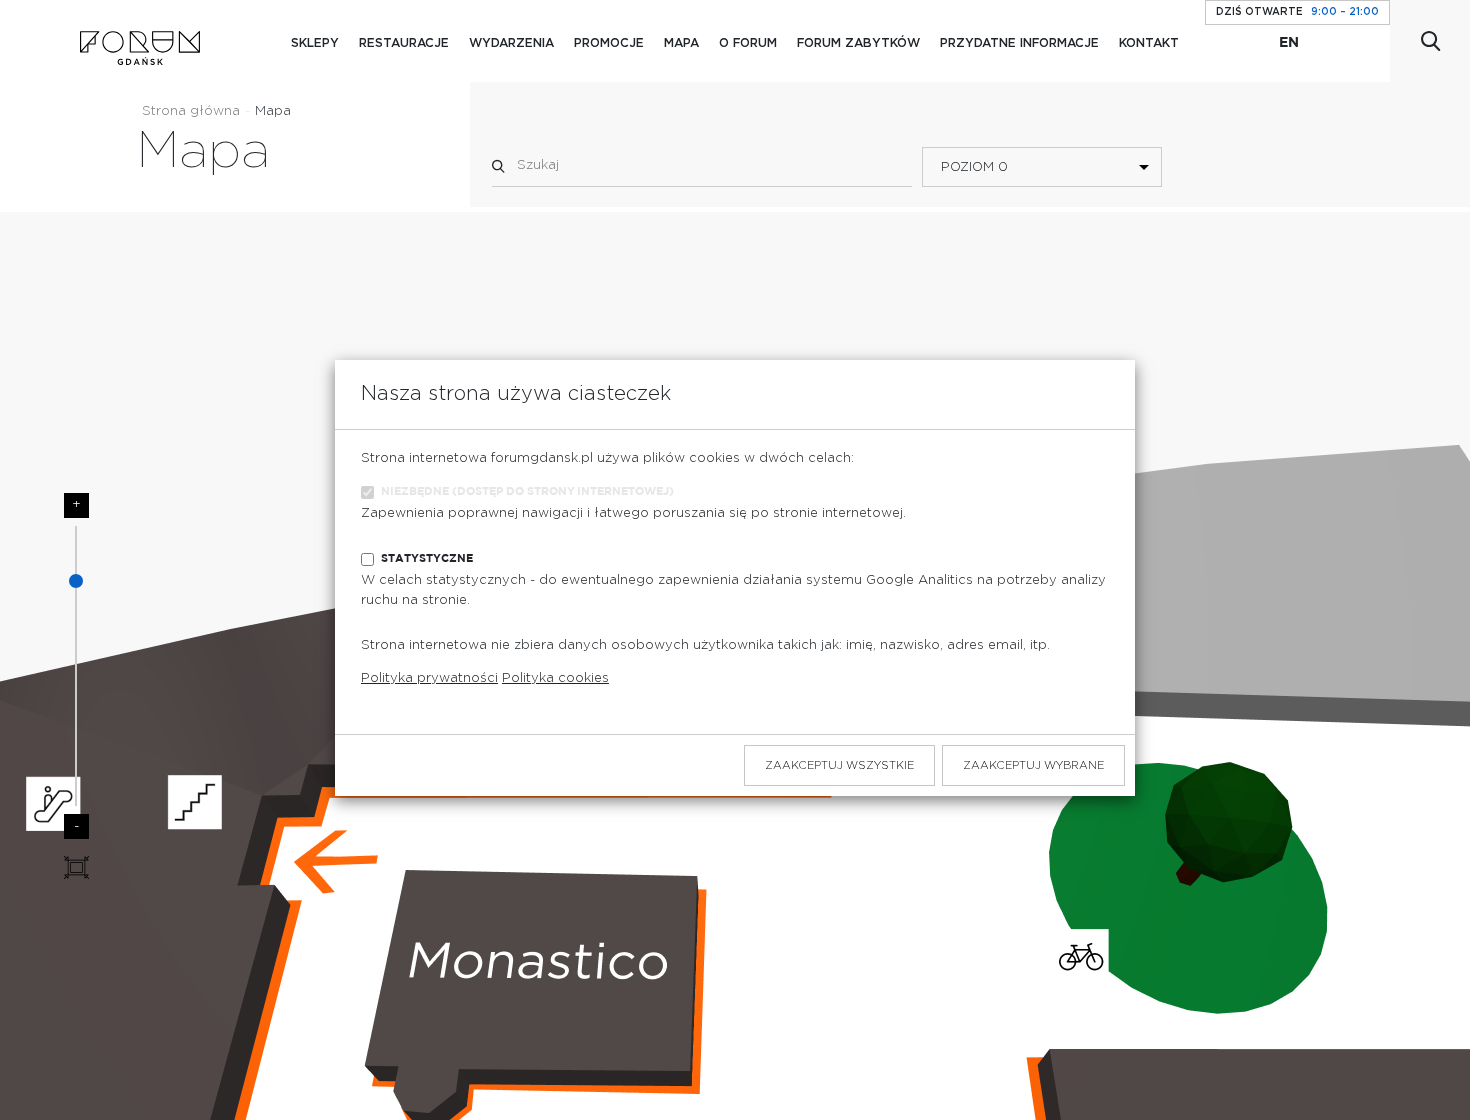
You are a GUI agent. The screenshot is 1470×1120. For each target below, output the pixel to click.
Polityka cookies (555, 678)
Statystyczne (427, 558)
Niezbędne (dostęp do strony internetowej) (527, 491)
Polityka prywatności (429, 678)
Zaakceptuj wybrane (1033, 765)
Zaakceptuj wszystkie (839, 765)
